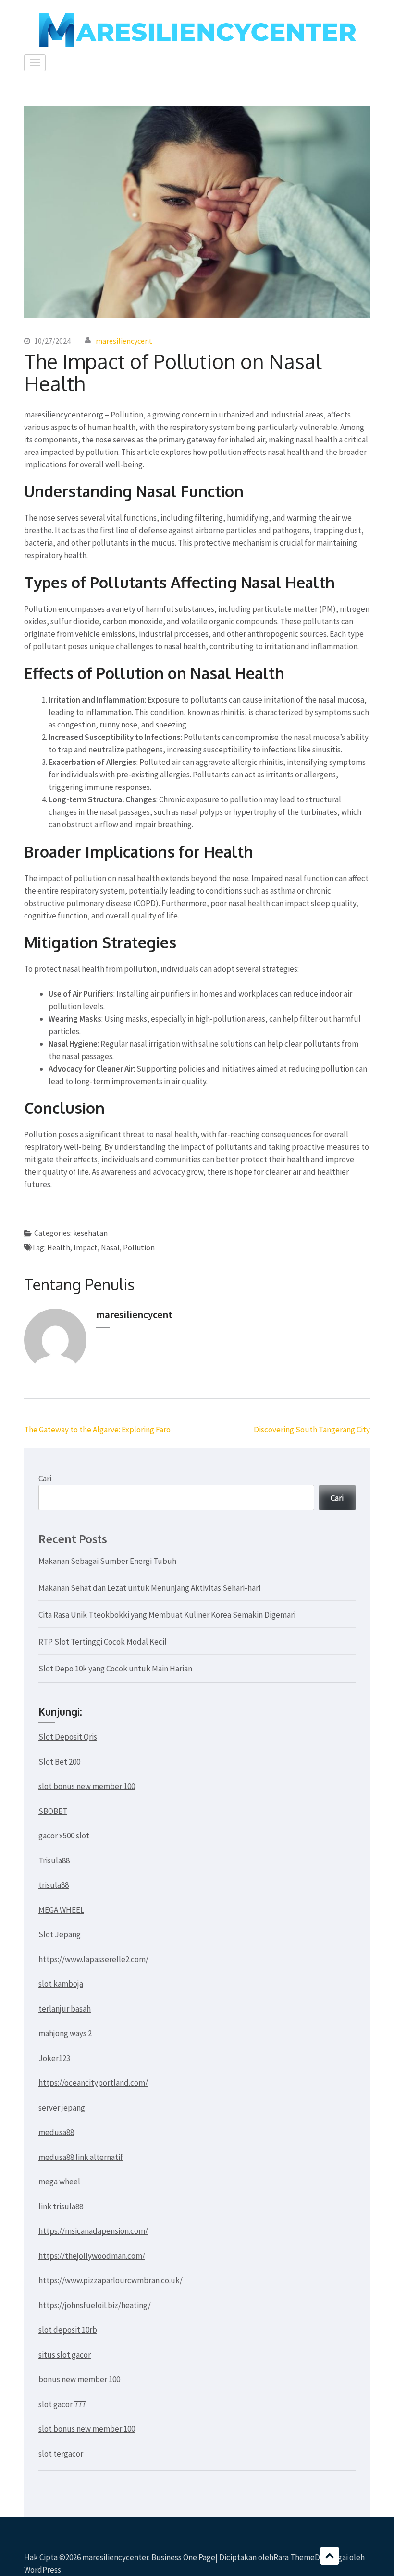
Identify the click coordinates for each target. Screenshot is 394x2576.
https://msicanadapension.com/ (93, 2231)
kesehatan (90, 1233)
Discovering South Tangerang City (312, 1430)
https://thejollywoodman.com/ (92, 2256)
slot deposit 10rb (68, 2330)
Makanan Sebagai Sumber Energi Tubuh (107, 1561)
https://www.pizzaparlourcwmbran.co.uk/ (111, 2280)
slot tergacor (61, 2454)
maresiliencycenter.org (64, 415)
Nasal (110, 1247)
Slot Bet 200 (59, 1762)
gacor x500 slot (64, 1836)
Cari (45, 1479)
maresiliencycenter (115, 2557)
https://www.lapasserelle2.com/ (93, 1959)
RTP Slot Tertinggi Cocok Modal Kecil (103, 1642)
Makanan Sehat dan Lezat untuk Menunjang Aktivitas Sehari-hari (149, 1588)
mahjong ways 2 (65, 2033)
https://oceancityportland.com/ (93, 2083)
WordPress (43, 2570)
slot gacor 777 (62, 2404)
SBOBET (53, 1811)
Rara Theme (294, 2557)
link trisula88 (61, 2206)
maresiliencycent (124, 341)
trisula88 (54, 1885)
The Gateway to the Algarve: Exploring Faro (97, 1430)
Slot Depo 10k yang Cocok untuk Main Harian (115, 1669)
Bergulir (330, 2556)
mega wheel (59, 2182)
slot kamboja (61, 1984)
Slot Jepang (60, 1934)
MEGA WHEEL (61, 1910)
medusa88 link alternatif (81, 2157)
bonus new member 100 (79, 2379)
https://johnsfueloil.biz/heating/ (95, 2305)
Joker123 (54, 2058)
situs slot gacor (65, 2355)
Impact (86, 1247)
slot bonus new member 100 (87, 1786)
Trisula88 (54, 1860)
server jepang (62, 2108)
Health (59, 1247)
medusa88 (56, 2132)
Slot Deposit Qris (68, 1737)
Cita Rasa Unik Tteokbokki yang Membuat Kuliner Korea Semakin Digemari (167, 1615)
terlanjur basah (65, 2009)
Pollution (139, 1247)
